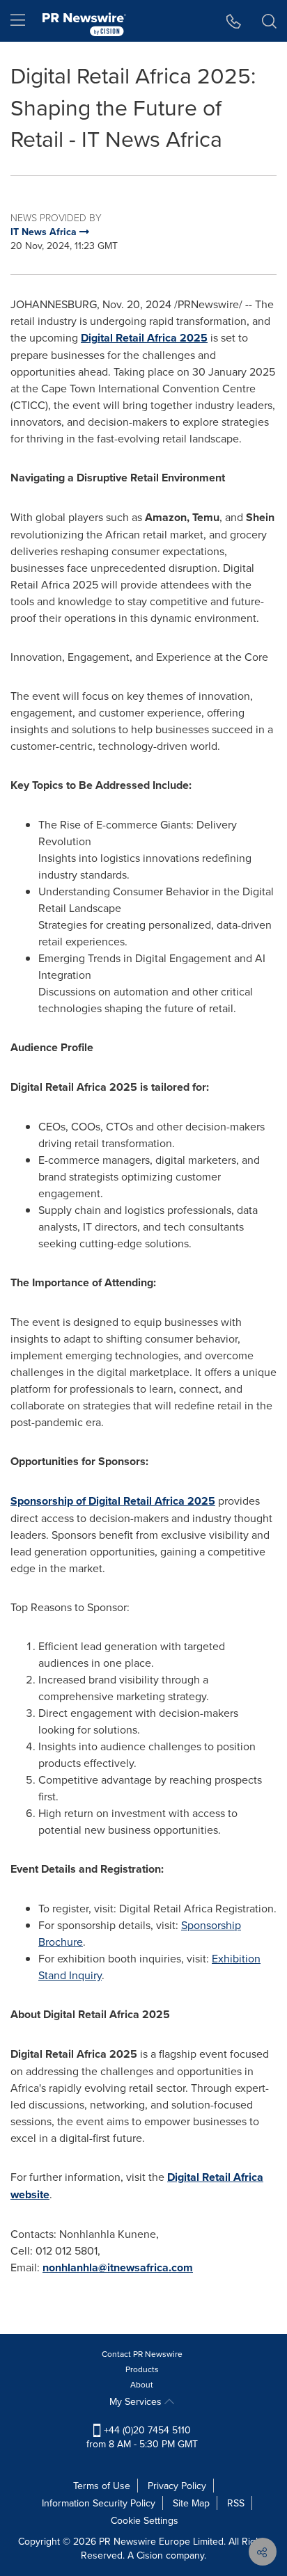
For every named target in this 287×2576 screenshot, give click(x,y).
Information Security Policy (99, 2503)
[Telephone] (234, 21)
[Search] (269, 21)
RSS (236, 2503)
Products (142, 2369)
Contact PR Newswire (142, 2354)
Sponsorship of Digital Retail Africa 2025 (113, 1501)
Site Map (191, 2503)
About (142, 2384)
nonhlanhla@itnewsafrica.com (118, 2267)
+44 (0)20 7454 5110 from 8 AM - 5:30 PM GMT (142, 2437)
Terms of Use (102, 2486)
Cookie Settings (145, 2520)
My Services (137, 2401)
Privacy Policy (177, 2486)
